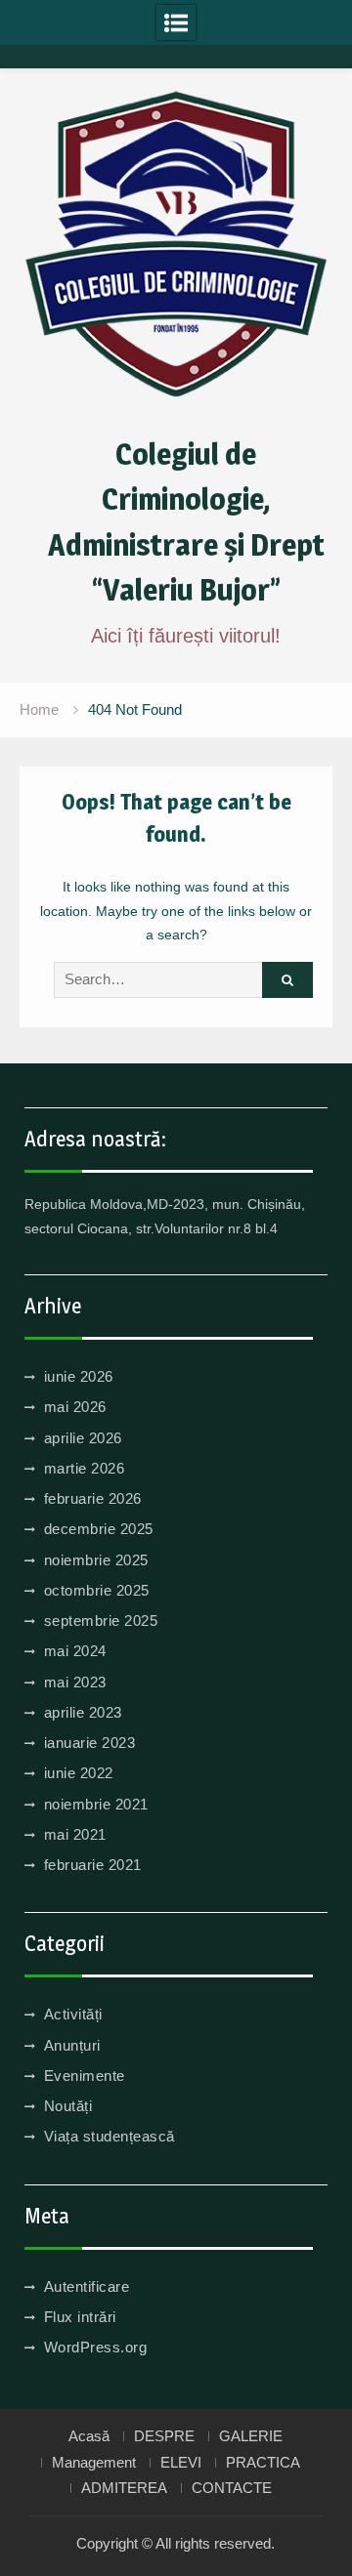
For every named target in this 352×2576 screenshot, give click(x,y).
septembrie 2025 (101, 1620)
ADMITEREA (124, 2488)
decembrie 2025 (99, 1529)
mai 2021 (75, 1834)
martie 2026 (85, 1468)
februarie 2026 (93, 1498)
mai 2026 (75, 1407)
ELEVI (181, 2463)
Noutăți (68, 2106)
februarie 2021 (93, 1865)
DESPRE (164, 2436)
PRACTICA (263, 2463)
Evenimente (85, 2076)
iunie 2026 (79, 1376)
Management (94, 2463)
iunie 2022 (79, 1773)
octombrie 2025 (97, 1590)
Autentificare (87, 2286)
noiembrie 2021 (96, 1804)
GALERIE (251, 2436)
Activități (73, 2014)
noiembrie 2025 (96, 1560)
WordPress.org (96, 2347)
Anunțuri (72, 2045)
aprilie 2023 (83, 1712)
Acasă (89, 2436)
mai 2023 (75, 1682)
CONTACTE (232, 2488)
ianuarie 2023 (90, 1743)
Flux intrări (80, 2317)
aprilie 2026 (83, 1438)
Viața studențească (110, 2136)
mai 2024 (75, 1651)
